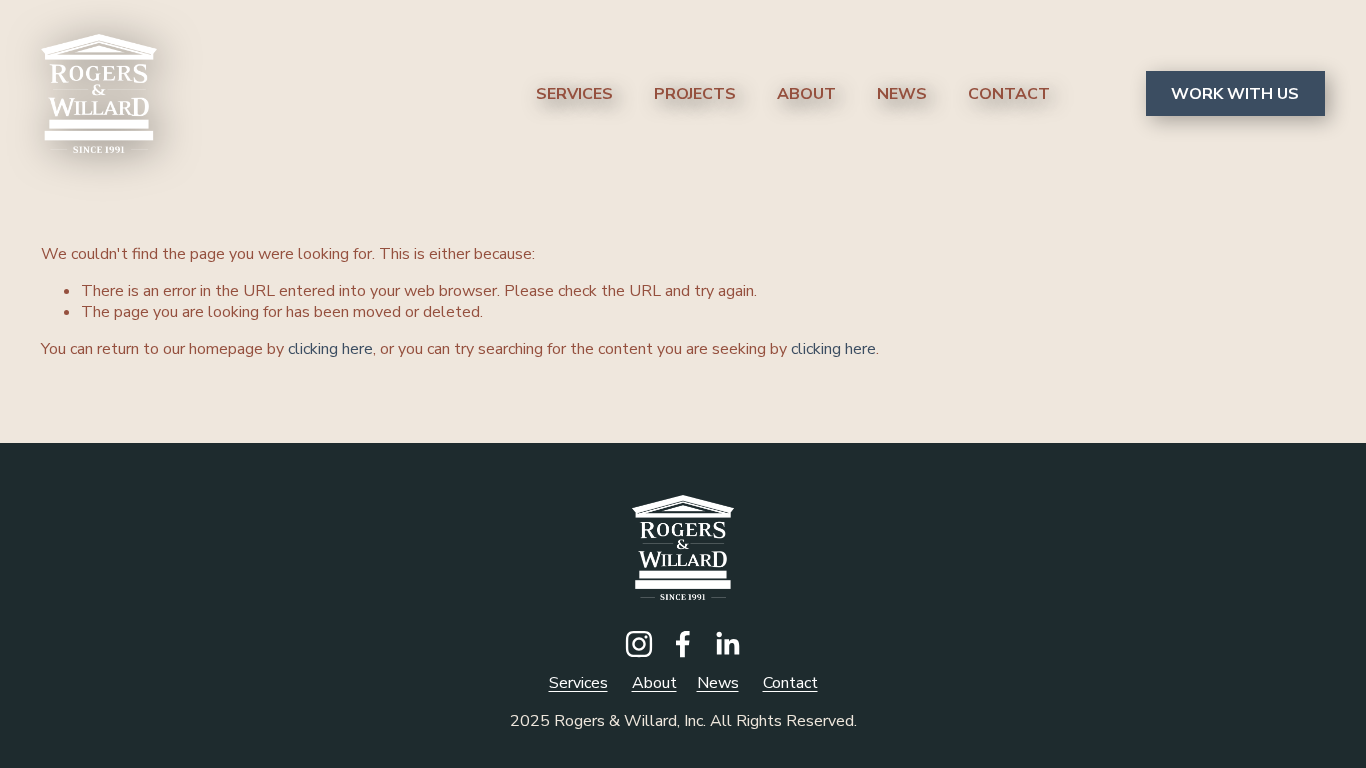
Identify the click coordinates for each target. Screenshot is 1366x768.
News (902, 94)
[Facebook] (683, 644)
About (806, 94)
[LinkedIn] (727, 644)
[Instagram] (639, 644)
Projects (695, 94)
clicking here (330, 349)
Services (574, 94)
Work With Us (1235, 94)
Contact (1009, 94)
